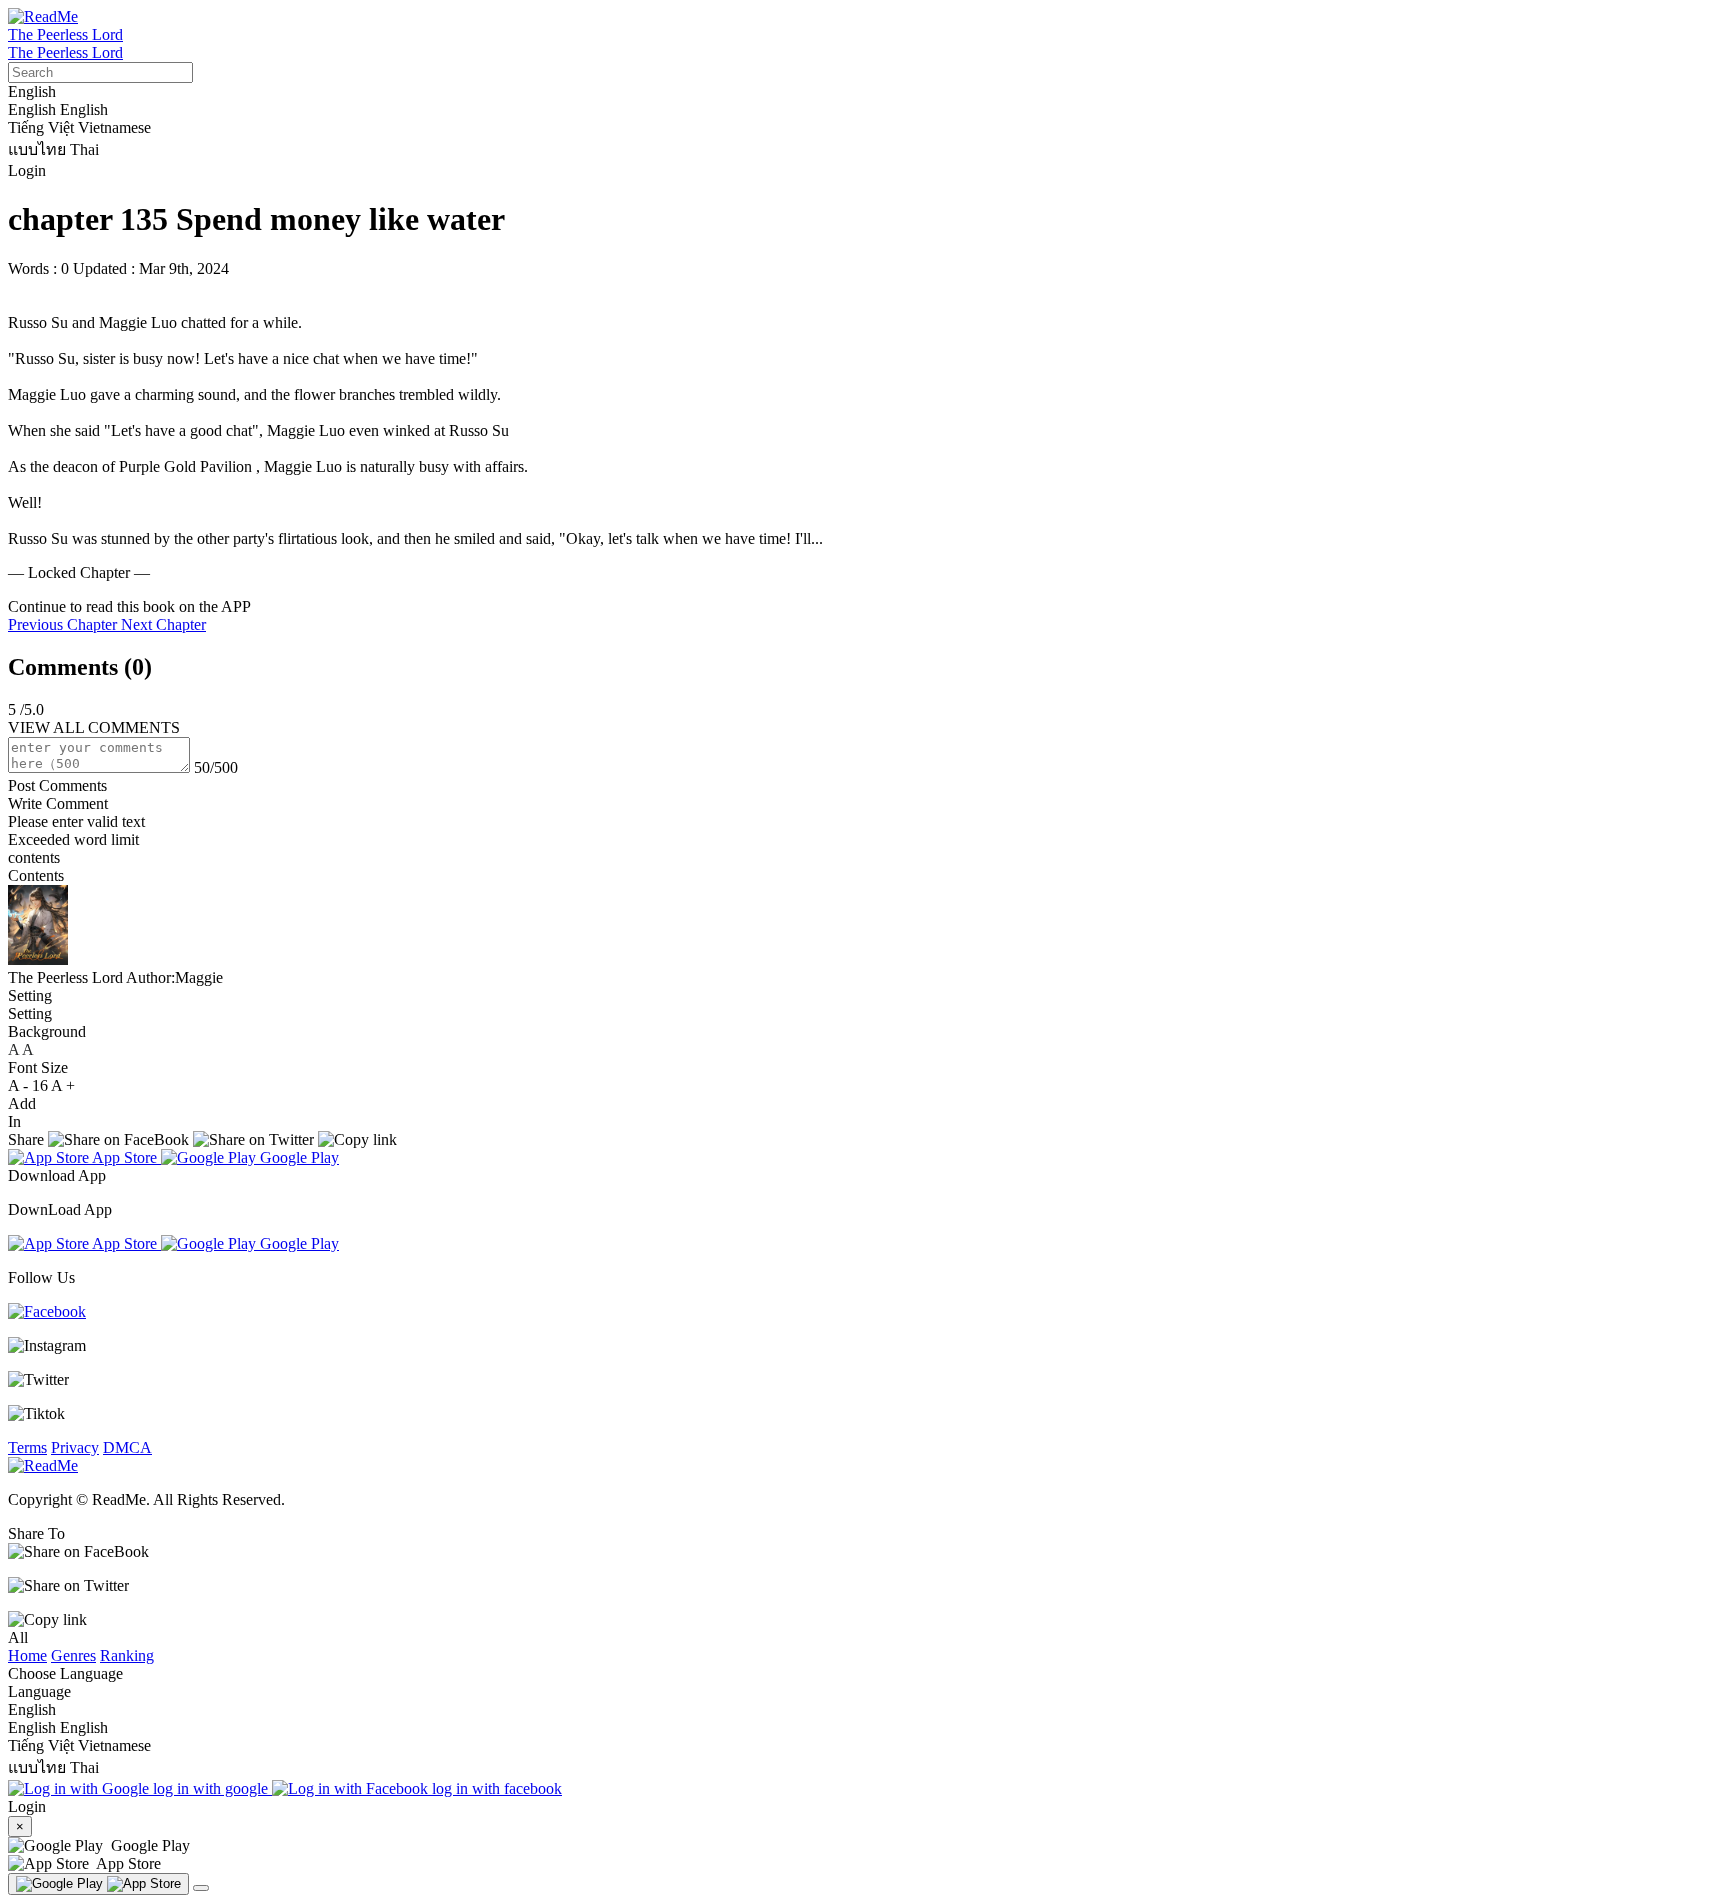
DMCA (127, 1447)
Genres (73, 1655)
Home (27, 1655)
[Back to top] (201, 1888)
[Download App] (98, 1884)
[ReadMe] (43, 16)
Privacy (75, 1447)
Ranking (127, 1655)
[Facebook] (47, 1311)
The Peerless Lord (65, 34)
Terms (27, 1447)
